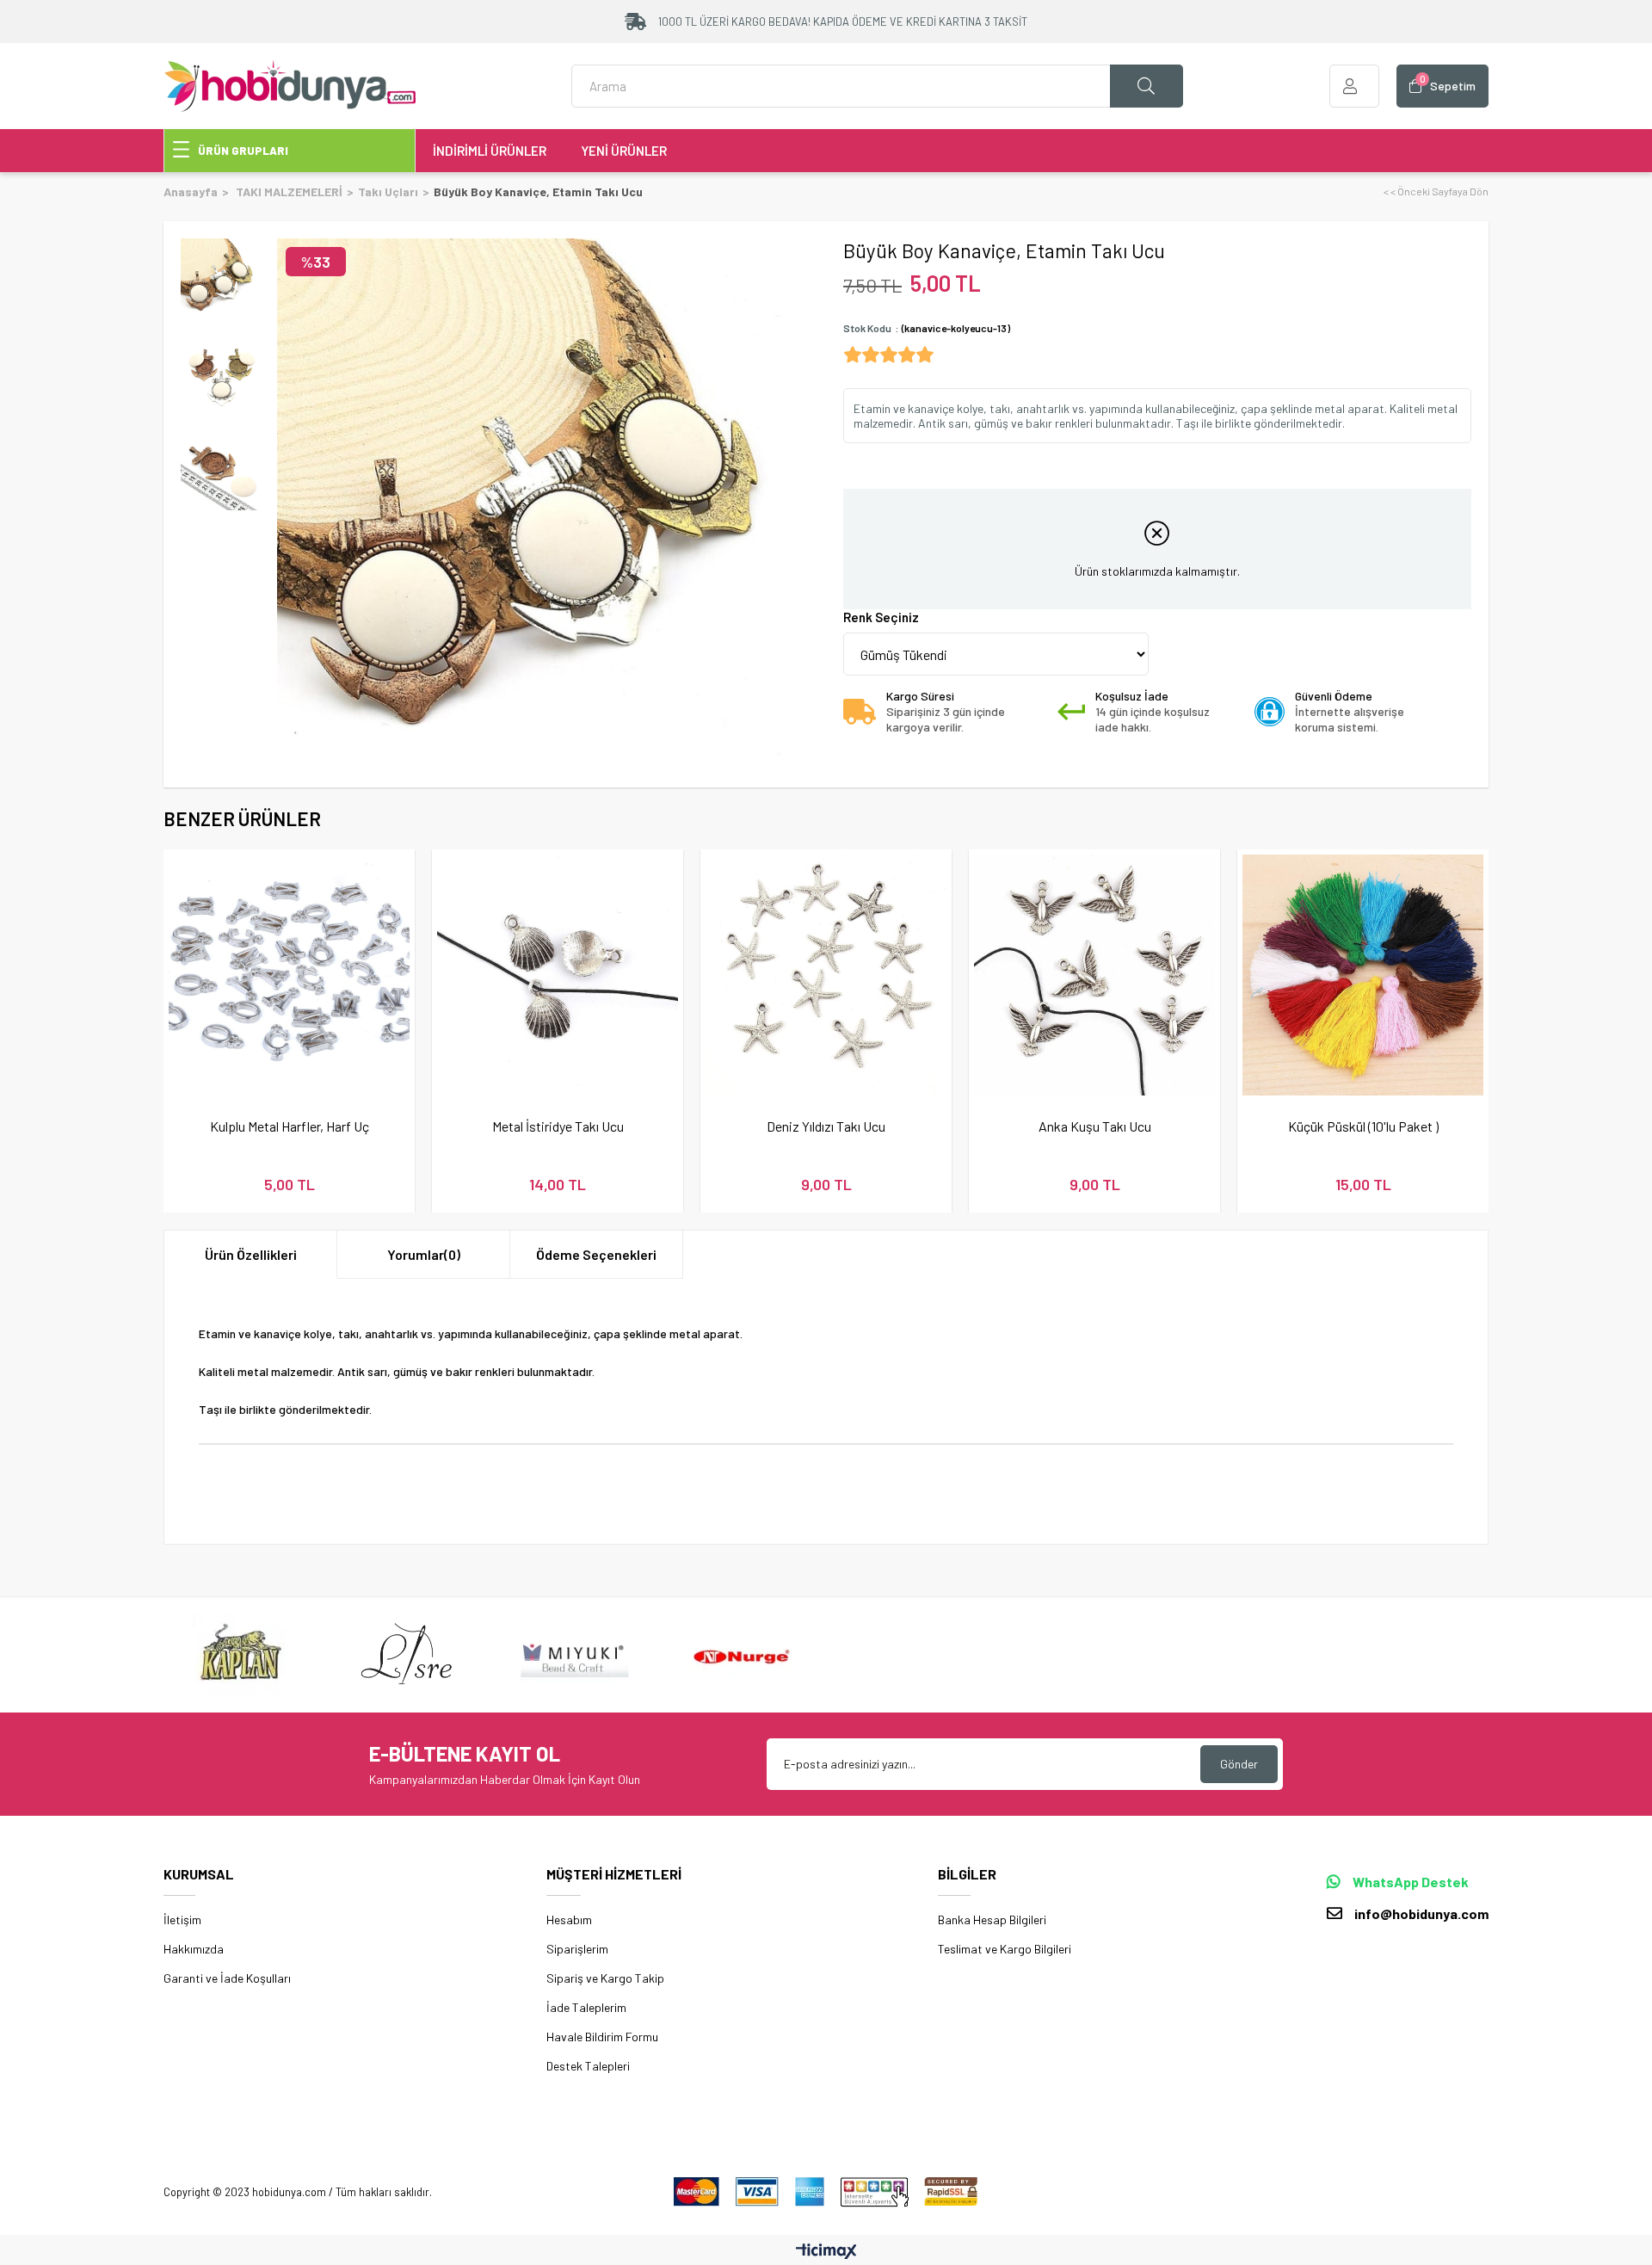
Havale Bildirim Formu (602, 2037)
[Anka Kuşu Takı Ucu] (1094, 975)
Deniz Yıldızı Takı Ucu (826, 1126)
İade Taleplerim (586, 2007)
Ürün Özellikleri (251, 1254)
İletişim (182, 1919)
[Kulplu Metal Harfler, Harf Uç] (289, 975)
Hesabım (569, 1919)
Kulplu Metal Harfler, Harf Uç (290, 1126)
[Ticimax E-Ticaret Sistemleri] (826, 2252)
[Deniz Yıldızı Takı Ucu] (826, 975)
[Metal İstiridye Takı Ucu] (558, 975)
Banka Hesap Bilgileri (992, 1919)
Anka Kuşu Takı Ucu (1095, 1126)
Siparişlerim (577, 1949)
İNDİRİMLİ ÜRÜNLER (490, 151)
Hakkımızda (194, 1949)
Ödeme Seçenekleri (596, 1254)
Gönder (1239, 1764)
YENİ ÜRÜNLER (624, 151)
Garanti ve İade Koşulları (227, 1978)
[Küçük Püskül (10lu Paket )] (1363, 975)
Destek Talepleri (588, 2066)
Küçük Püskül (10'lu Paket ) (1363, 1126)
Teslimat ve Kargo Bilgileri (1005, 1949)
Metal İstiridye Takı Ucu (558, 1126)
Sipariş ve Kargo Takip (605, 1978)
